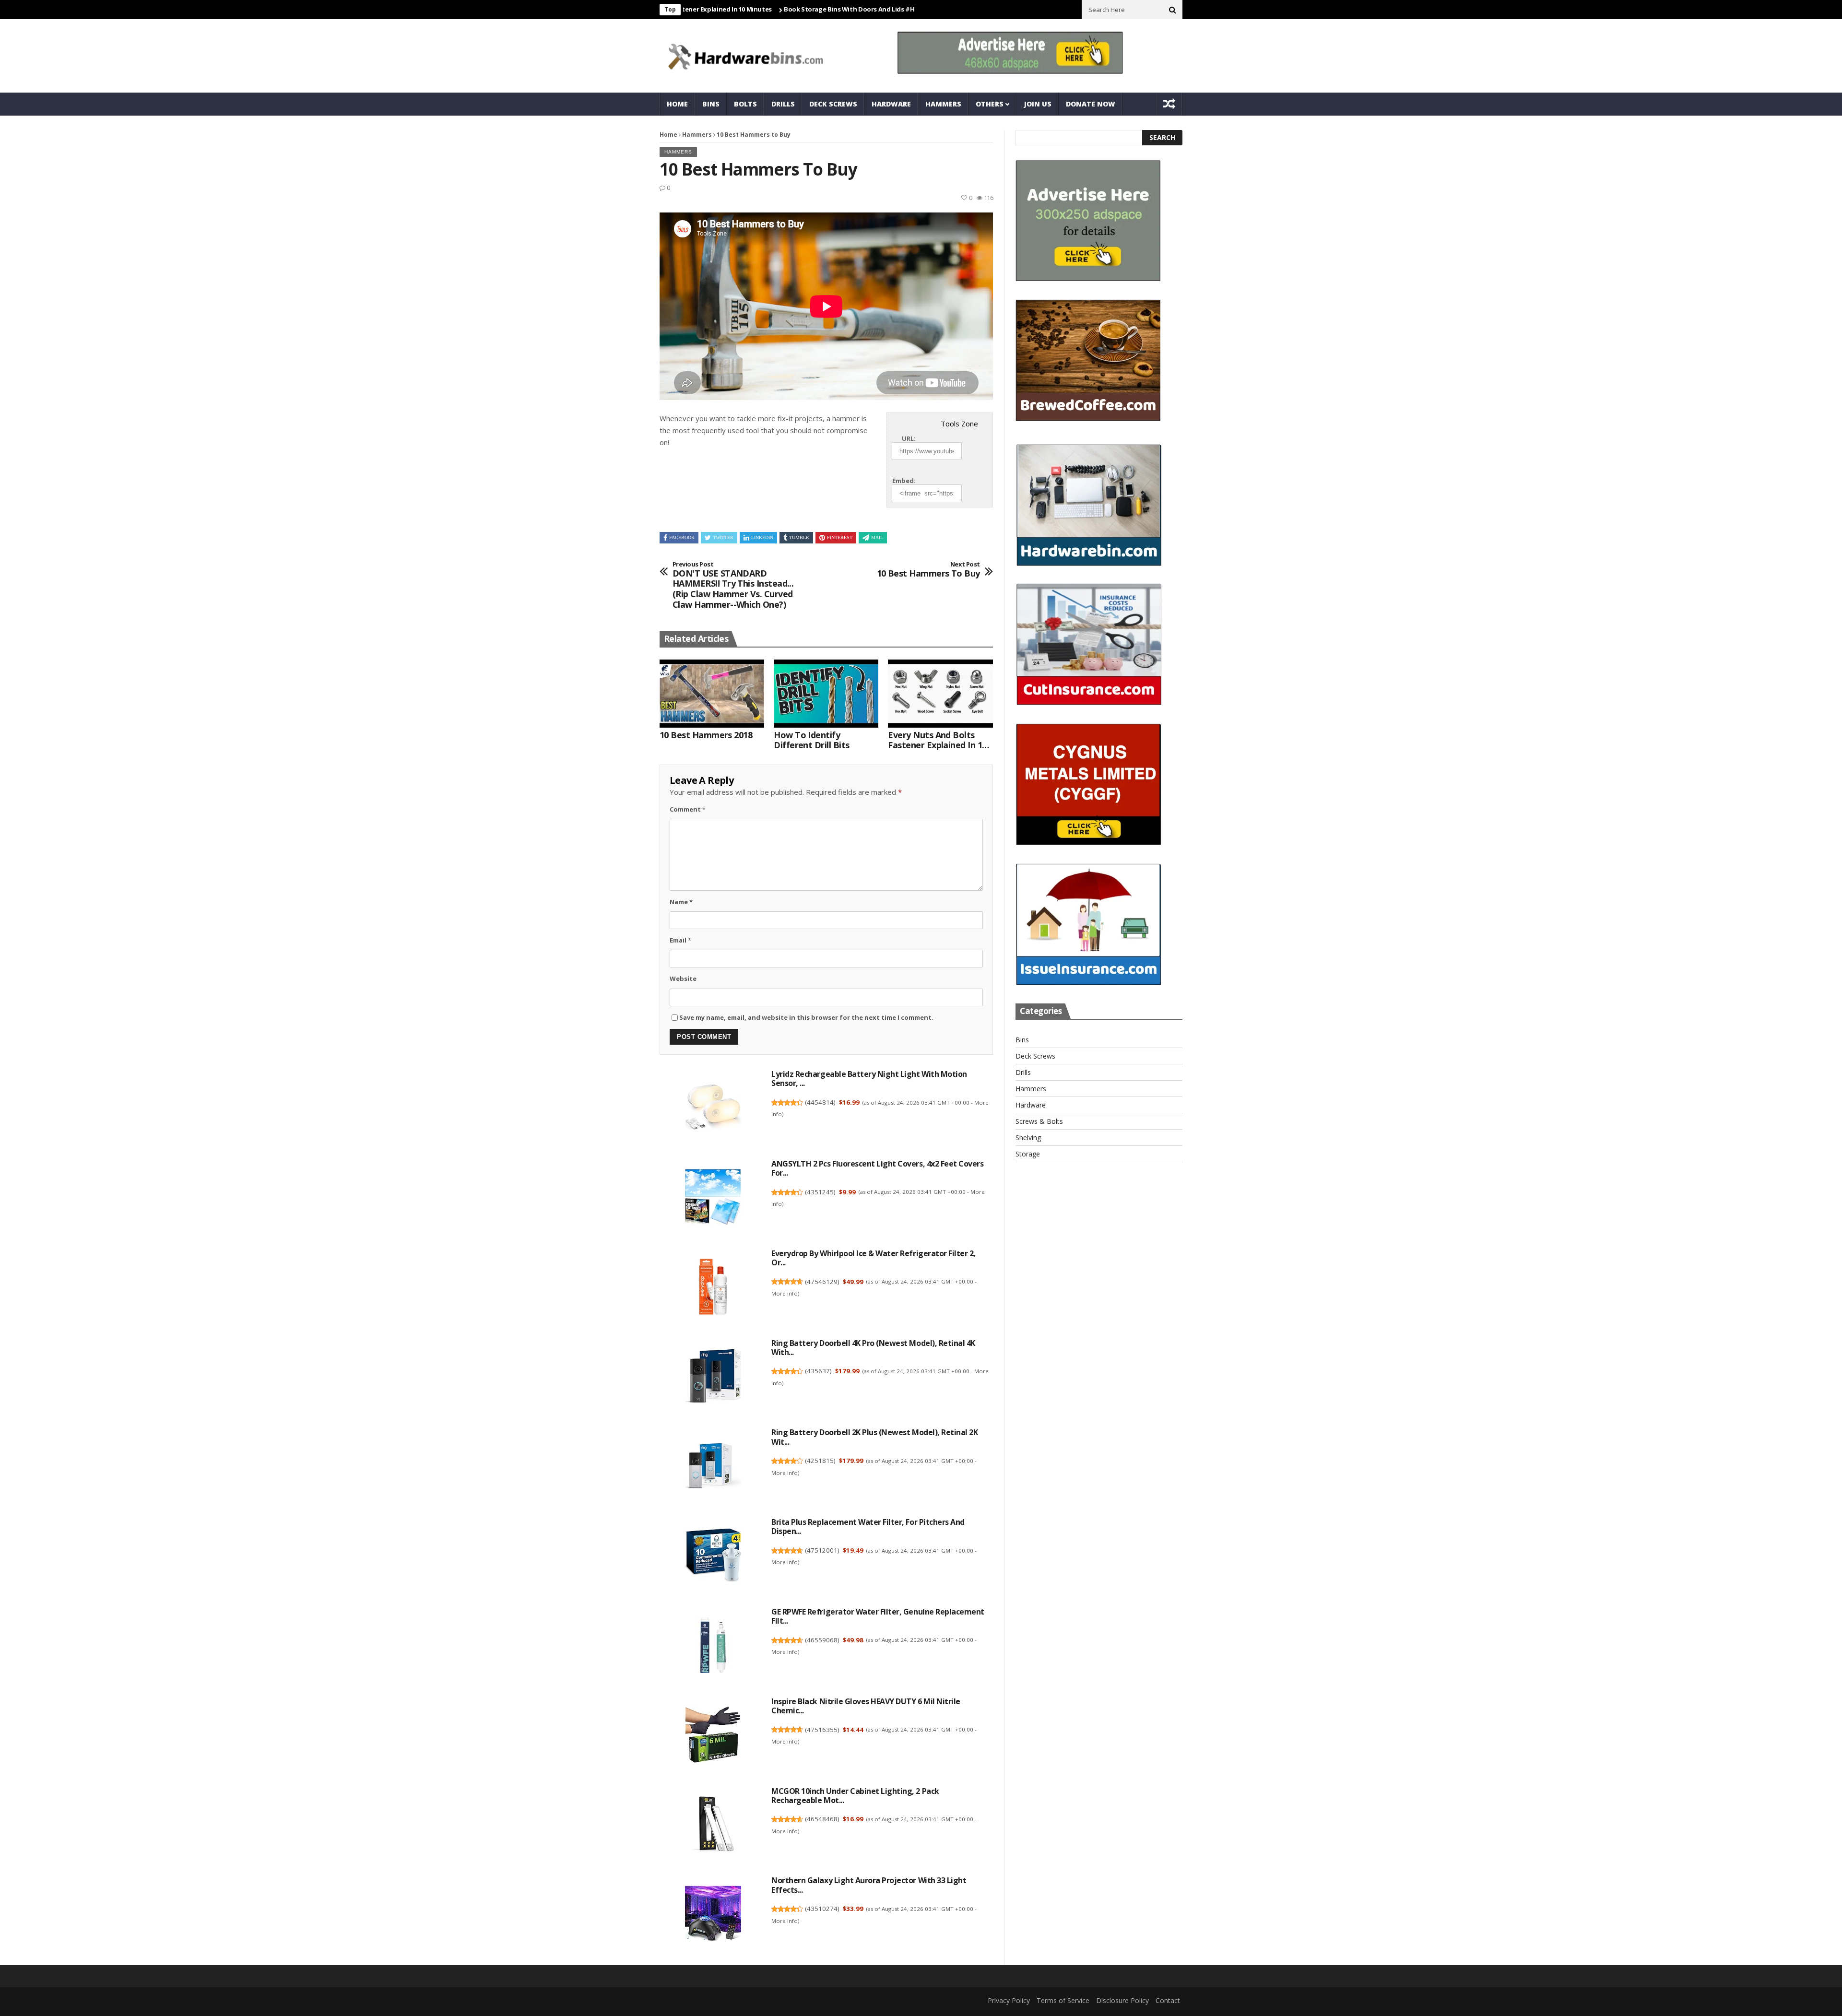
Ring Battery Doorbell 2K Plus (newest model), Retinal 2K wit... (874, 1437)
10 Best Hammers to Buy (928, 570)
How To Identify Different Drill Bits (811, 740)
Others (990, 104)
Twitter (723, 537)
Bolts (745, 104)
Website (683, 979)
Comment (688, 809)
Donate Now (1091, 104)
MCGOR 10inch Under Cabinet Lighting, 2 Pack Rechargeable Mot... (855, 1796)
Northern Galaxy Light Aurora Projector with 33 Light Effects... (869, 1885)
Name (681, 902)
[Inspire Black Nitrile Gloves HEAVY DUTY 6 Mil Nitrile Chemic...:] (713, 1736)
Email (680, 940)
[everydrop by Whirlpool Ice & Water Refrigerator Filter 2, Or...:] (713, 1288)
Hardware (891, 104)
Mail (877, 537)
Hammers (943, 104)
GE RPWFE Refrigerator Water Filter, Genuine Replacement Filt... (878, 1616)
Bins (711, 104)
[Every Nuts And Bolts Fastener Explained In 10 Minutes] (940, 694)
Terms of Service (1063, 2000)
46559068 (822, 1640)
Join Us (1038, 104)
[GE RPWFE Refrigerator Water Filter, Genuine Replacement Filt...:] (713, 1646)
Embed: (904, 481)
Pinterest (840, 537)
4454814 (820, 1102)
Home (677, 104)
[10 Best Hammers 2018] (712, 694)
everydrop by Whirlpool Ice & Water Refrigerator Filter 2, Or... (874, 1258)
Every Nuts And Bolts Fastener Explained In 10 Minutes (937, 740)
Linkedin (762, 537)
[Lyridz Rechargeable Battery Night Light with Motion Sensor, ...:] (713, 1109)
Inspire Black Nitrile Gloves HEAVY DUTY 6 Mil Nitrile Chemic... (866, 1706)
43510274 (822, 1909)
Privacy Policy (1009, 2000)
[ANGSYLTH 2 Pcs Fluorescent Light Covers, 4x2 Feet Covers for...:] (713, 1198)
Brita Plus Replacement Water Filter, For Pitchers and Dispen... (868, 1527)
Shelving (1028, 1138)
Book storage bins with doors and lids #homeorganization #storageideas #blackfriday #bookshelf (851, 9)
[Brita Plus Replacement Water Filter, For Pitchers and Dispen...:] (713, 1557)
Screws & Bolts (1039, 1121)
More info (785, 1293)
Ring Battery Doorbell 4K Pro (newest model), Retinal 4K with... (873, 1348)
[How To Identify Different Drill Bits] (826, 694)
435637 (818, 1371)
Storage (1028, 1154)
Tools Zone (959, 424)
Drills (783, 104)
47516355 (822, 1730)
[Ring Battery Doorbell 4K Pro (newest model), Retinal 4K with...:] (713, 1378)
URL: (909, 438)
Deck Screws (833, 104)
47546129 (822, 1282)
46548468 (822, 1819)
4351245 (820, 1192)
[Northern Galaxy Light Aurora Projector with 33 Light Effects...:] (713, 1915)
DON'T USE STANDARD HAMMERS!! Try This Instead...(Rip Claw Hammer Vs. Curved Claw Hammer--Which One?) (733, 585)
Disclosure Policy (1122, 2000)
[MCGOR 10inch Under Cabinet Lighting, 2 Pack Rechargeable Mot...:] (713, 1826)
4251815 (820, 1461)
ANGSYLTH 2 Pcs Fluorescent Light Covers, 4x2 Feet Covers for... (877, 1168)
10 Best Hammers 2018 (706, 735)
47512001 (822, 1550)
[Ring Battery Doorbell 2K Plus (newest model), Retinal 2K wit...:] (713, 1467)
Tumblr (799, 537)
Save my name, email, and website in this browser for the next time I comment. (806, 1017)
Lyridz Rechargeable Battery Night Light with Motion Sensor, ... (869, 1079)
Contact (1168, 2000)
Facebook (682, 537)
